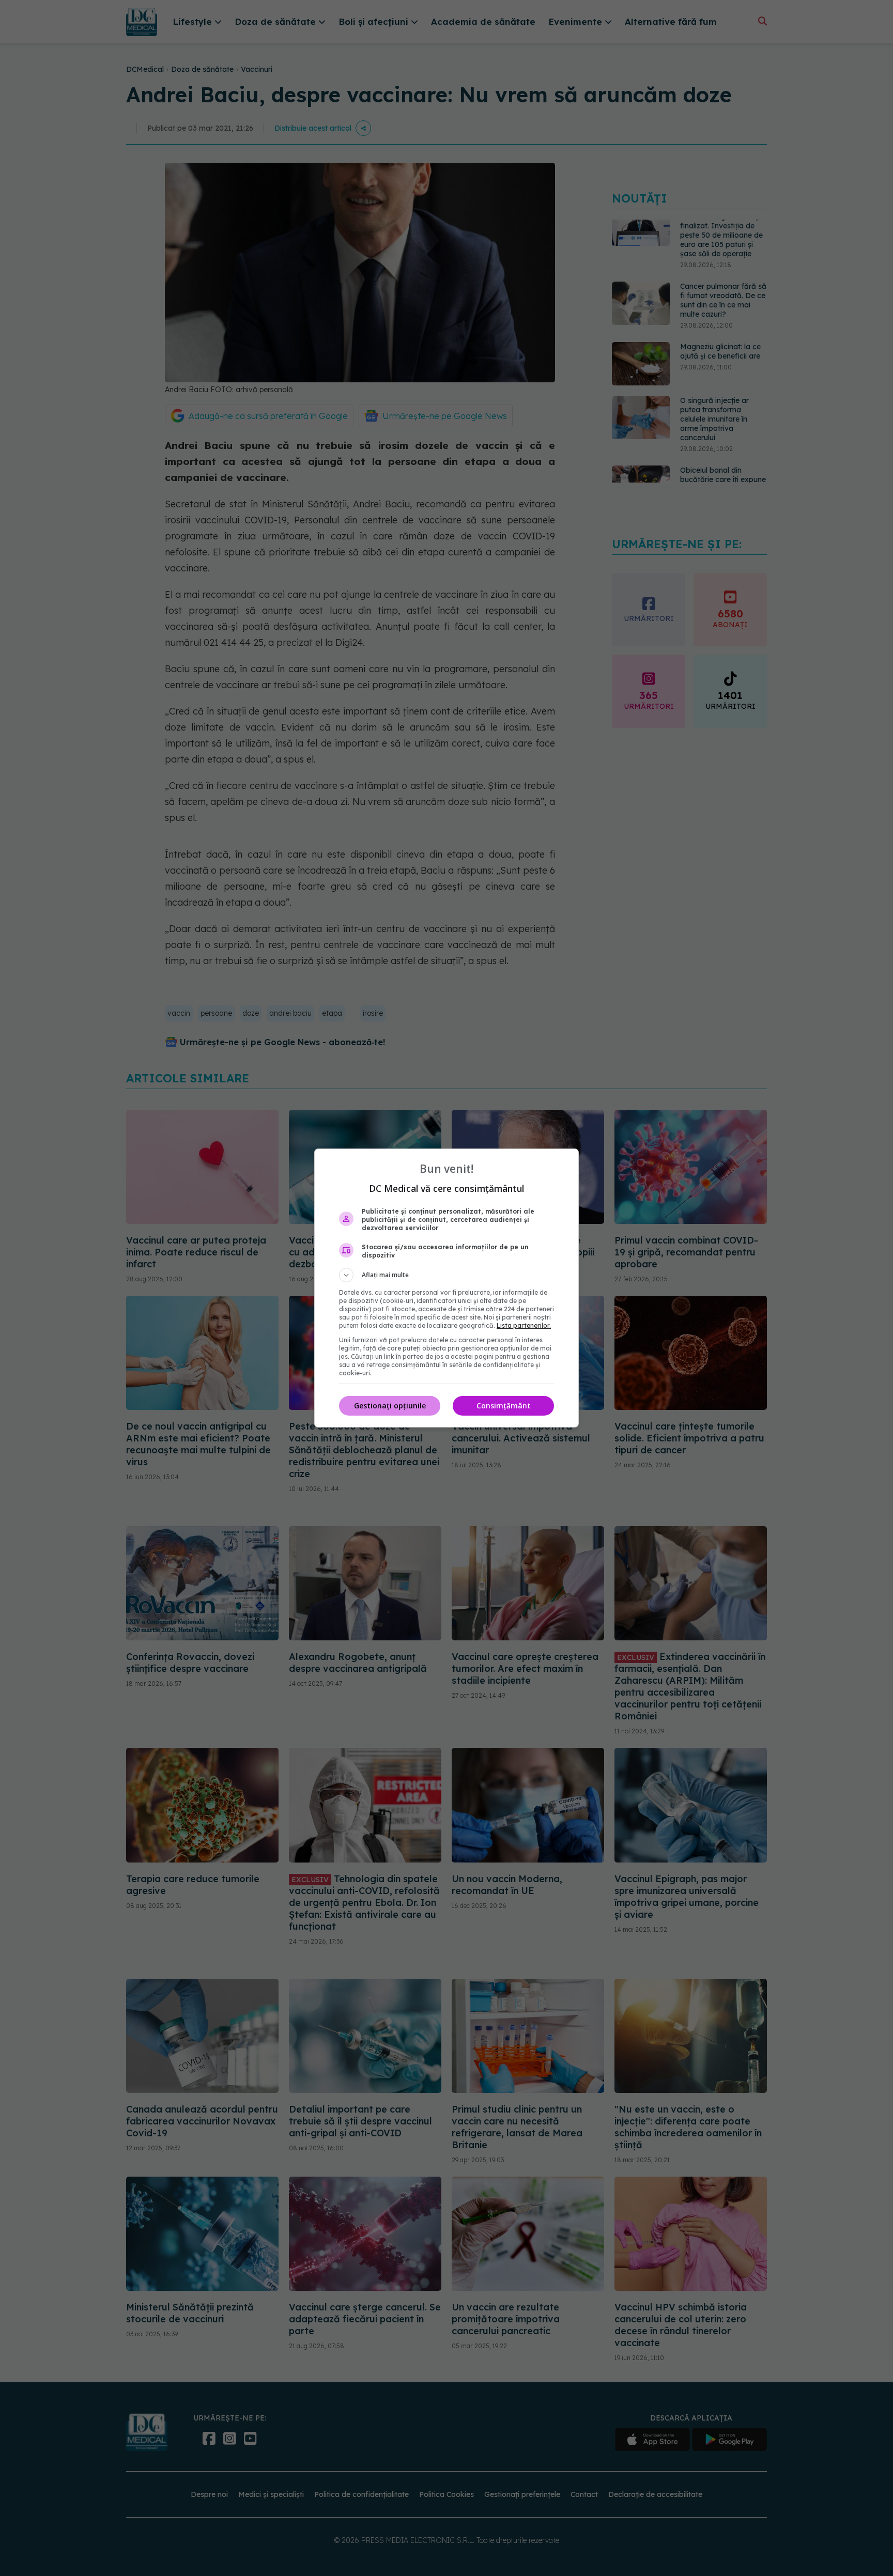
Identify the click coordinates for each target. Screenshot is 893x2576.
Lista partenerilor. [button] (524, 1325)
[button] (446, 1275)
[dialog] (446, 1288)
